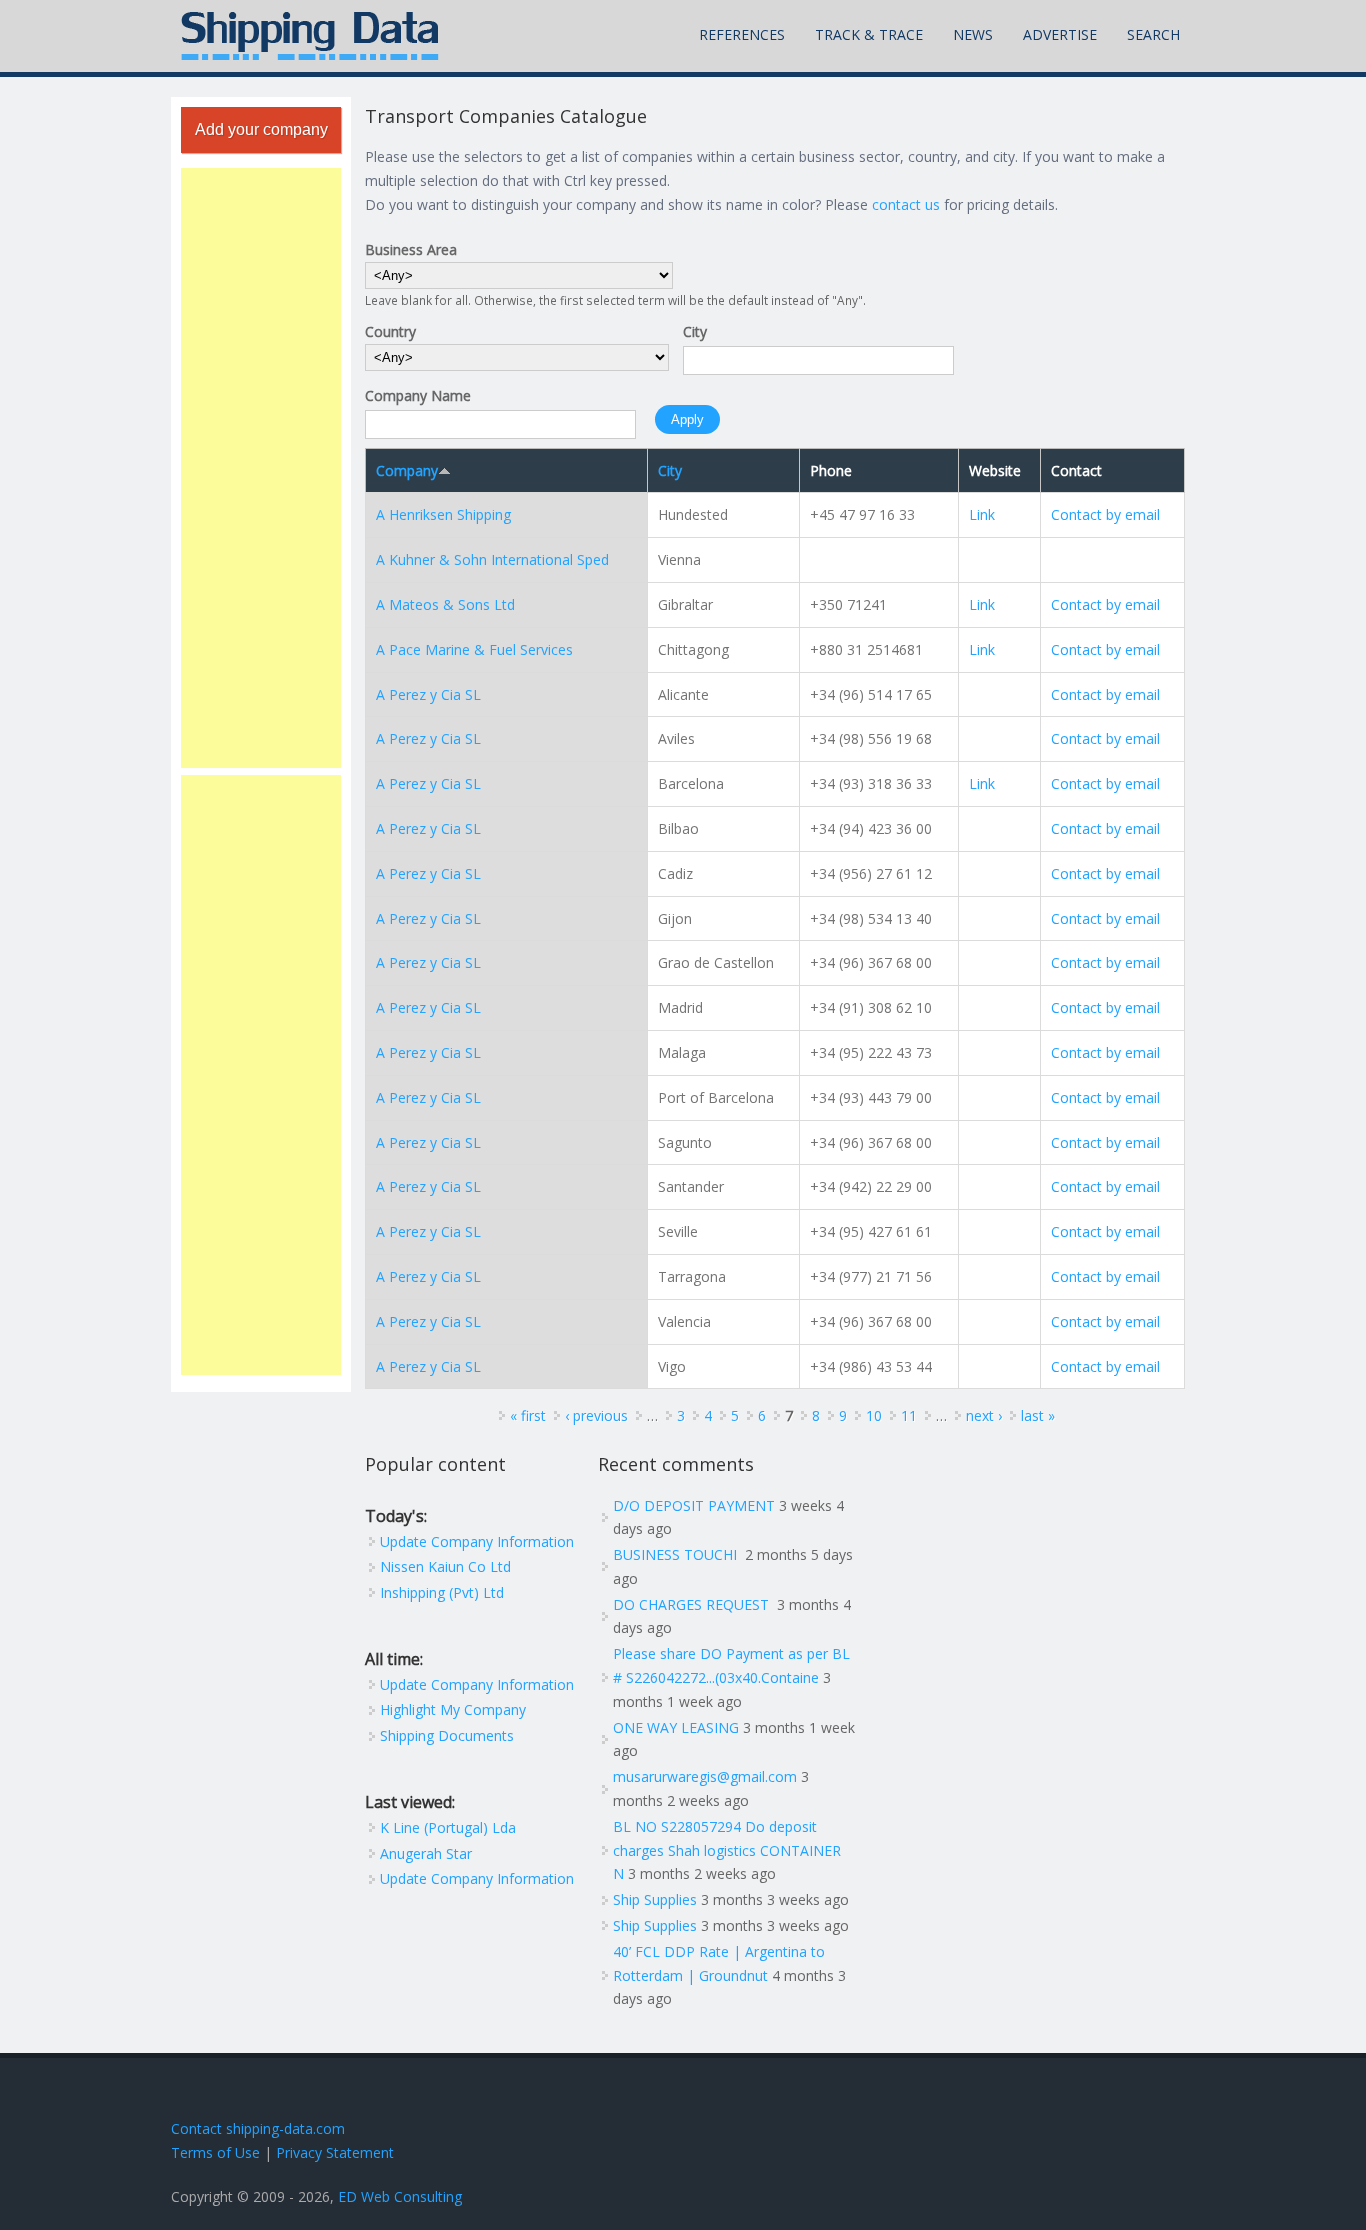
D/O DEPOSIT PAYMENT (694, 1505)
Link (982, 514)
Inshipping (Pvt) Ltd (442, 1592)
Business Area (411, 249)
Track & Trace (869, 34)
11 (909, 1415)
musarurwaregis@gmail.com (705, 1776)
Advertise (1060, 34)
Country (390, 331)
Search (1153, 34)
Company (407, 470)
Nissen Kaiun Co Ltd (445, 1566)
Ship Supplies (655, 1899)
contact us (906, 204)
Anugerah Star (426, 1853)
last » (1038, 1415)
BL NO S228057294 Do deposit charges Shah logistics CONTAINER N (727, 1850)
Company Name (418, 395)
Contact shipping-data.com (258, 2128)
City (695, 331)
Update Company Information (477, 1541)
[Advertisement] (261, 468)
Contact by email (1105, 514)
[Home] (310, 36)
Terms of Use (215, 2152)
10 (874, 1415)
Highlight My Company (453, 1709)
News (973, 34)
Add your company (261, 129)
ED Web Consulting (400, 2196)
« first (528, 1415)
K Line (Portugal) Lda (448, 1827)
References (742, 34)
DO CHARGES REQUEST (693, 1604)
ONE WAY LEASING (676, 1727)
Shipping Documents (447, 1735)
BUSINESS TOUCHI (677, 1554)
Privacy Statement (335, 2152)
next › (984, 1415)
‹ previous (596, 1415)
